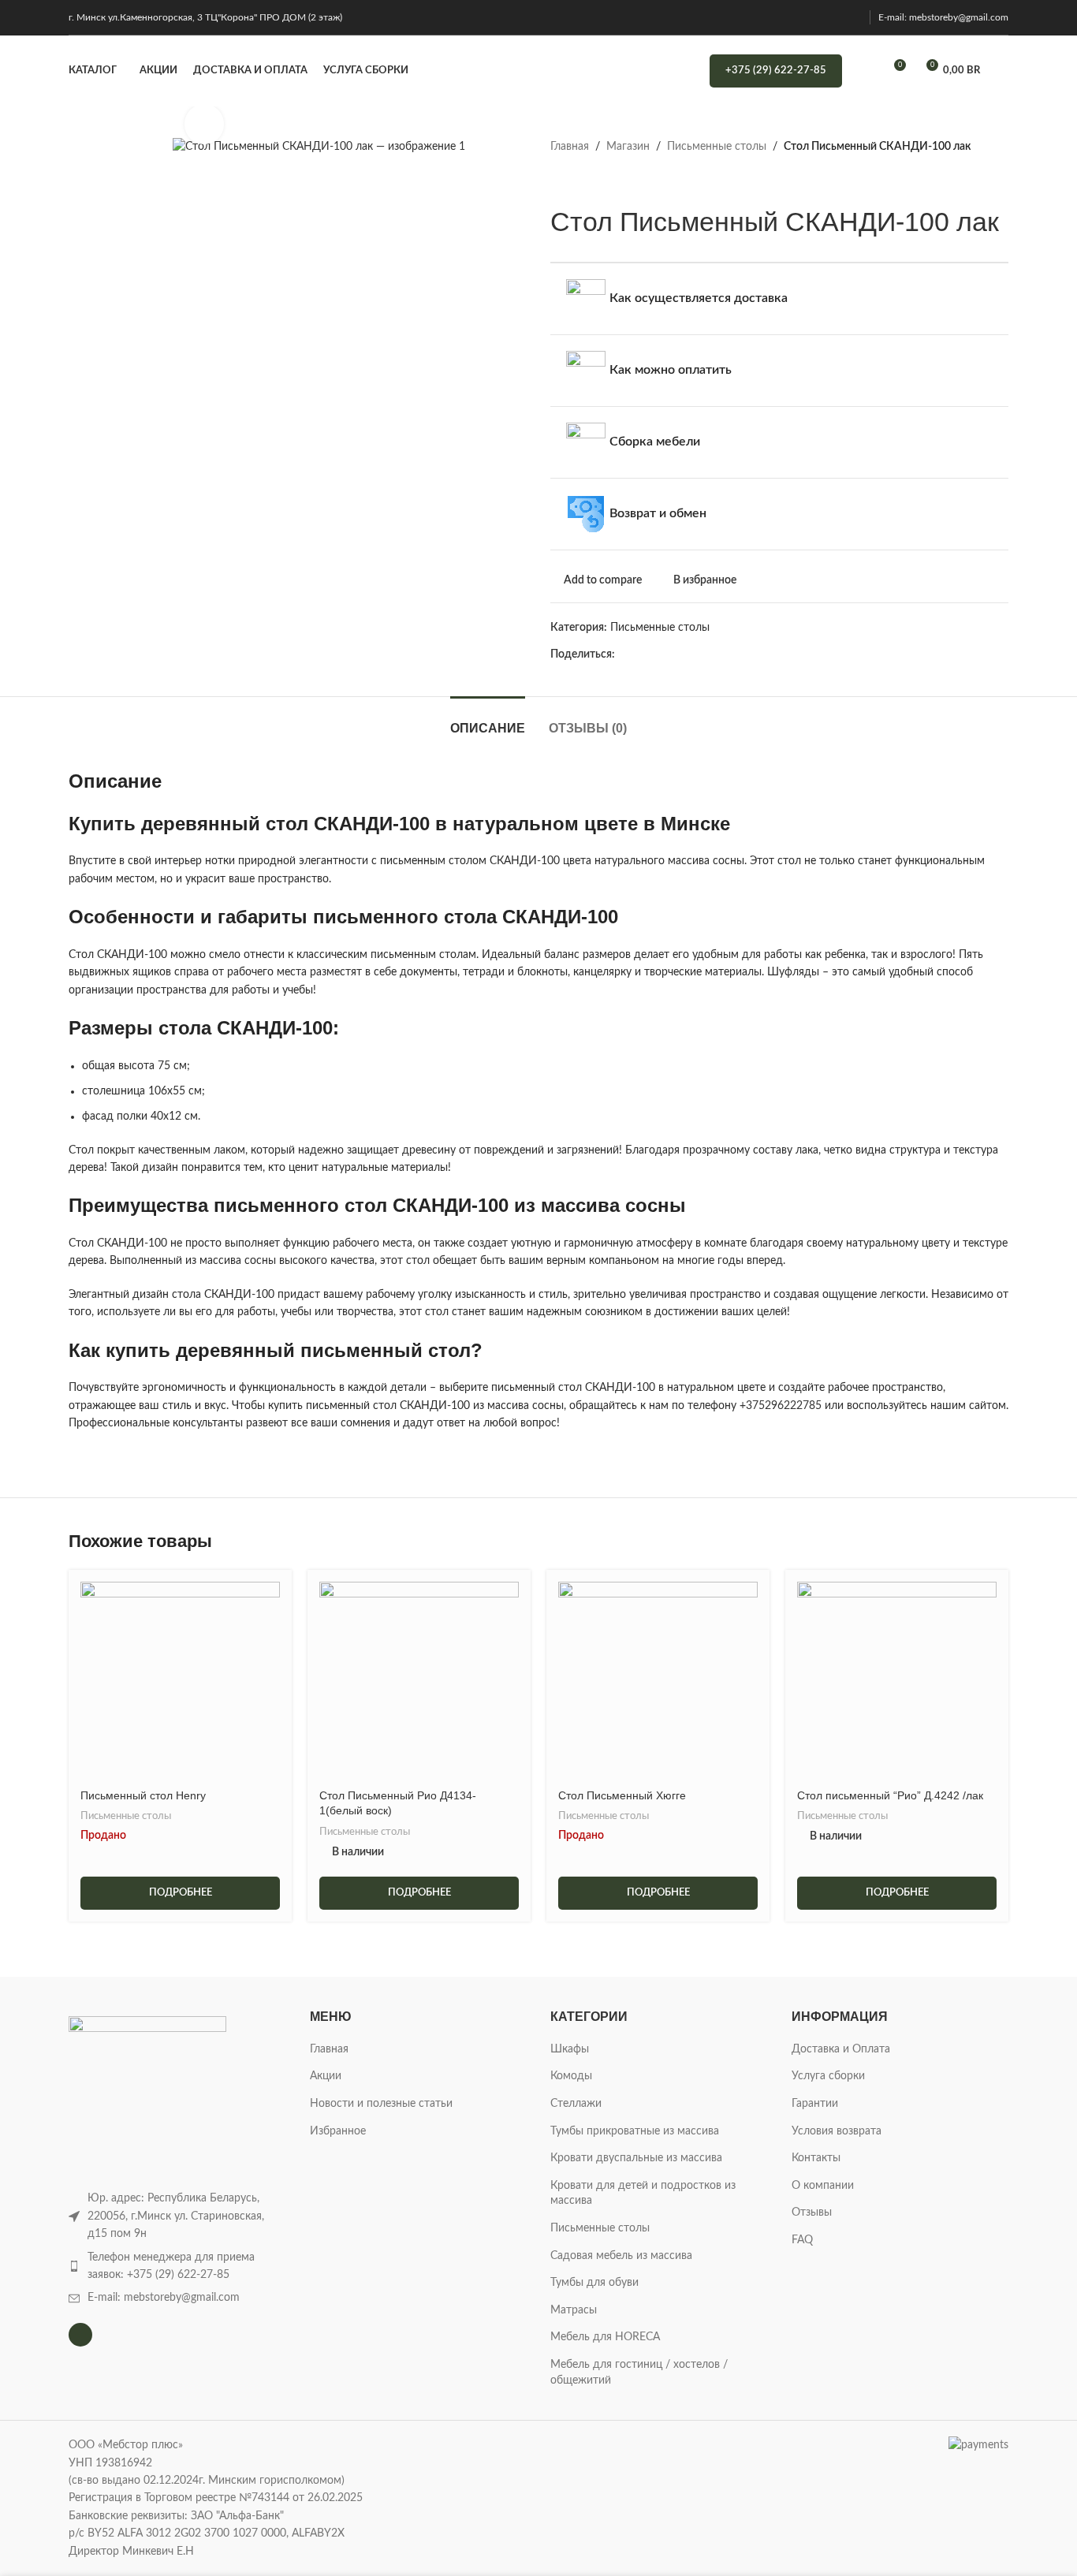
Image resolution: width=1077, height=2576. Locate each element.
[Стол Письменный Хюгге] (658, 1681)
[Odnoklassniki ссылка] (715, 654)
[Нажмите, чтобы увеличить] (204, 124)
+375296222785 (781, 1406)
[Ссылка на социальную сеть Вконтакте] (751, 654)
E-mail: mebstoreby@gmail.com (943, 17)
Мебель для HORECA (605, 2337)
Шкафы (570, 2049)
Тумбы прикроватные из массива (635, 2131)
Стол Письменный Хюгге (622, 1795)
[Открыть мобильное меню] (1002, 71)
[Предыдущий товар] (560, 181)
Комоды (571, 2076)
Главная (570, 147)
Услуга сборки (828, 2076)
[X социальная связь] (642, 654)
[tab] (488, 720)
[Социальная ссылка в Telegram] (769, 654)
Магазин (628, 147)
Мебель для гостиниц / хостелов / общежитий (639, 2373)
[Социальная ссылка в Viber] (787, 654)
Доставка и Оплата (841, 2049)
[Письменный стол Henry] (180, 1681)
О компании (823, 2186)
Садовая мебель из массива (621, 2256)
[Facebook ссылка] (624, 654)
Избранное (338, 2131)
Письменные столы (717, 147)
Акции (326, 2076)
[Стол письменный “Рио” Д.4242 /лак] (897, 1681)
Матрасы (574, 2310)
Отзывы (812, 2213)
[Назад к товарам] (579, 181)
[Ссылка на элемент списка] (177, 2267)
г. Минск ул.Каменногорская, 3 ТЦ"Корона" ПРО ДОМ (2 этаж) (205, 17)
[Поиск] (864, 71)
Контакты (816, 2158)
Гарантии (815, 2104)
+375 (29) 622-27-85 (776, 71)
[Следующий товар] (598, 181)
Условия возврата (837, 2131)
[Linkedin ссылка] (697, 654)
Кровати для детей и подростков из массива (643, 2194)
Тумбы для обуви (594, 2283)
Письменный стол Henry (143, 1795)
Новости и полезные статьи (381, 2104)
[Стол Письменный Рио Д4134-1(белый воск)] (419, 1681)
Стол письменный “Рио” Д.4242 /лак (890, 1795)
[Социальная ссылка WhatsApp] (733, 654)
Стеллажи (576, 2104)
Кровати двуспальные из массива (636, 2158)
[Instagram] (80, 2335)
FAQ (802, 2240)
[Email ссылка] (660, 654)
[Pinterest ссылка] (678, 654)
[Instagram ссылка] (852, 17)
